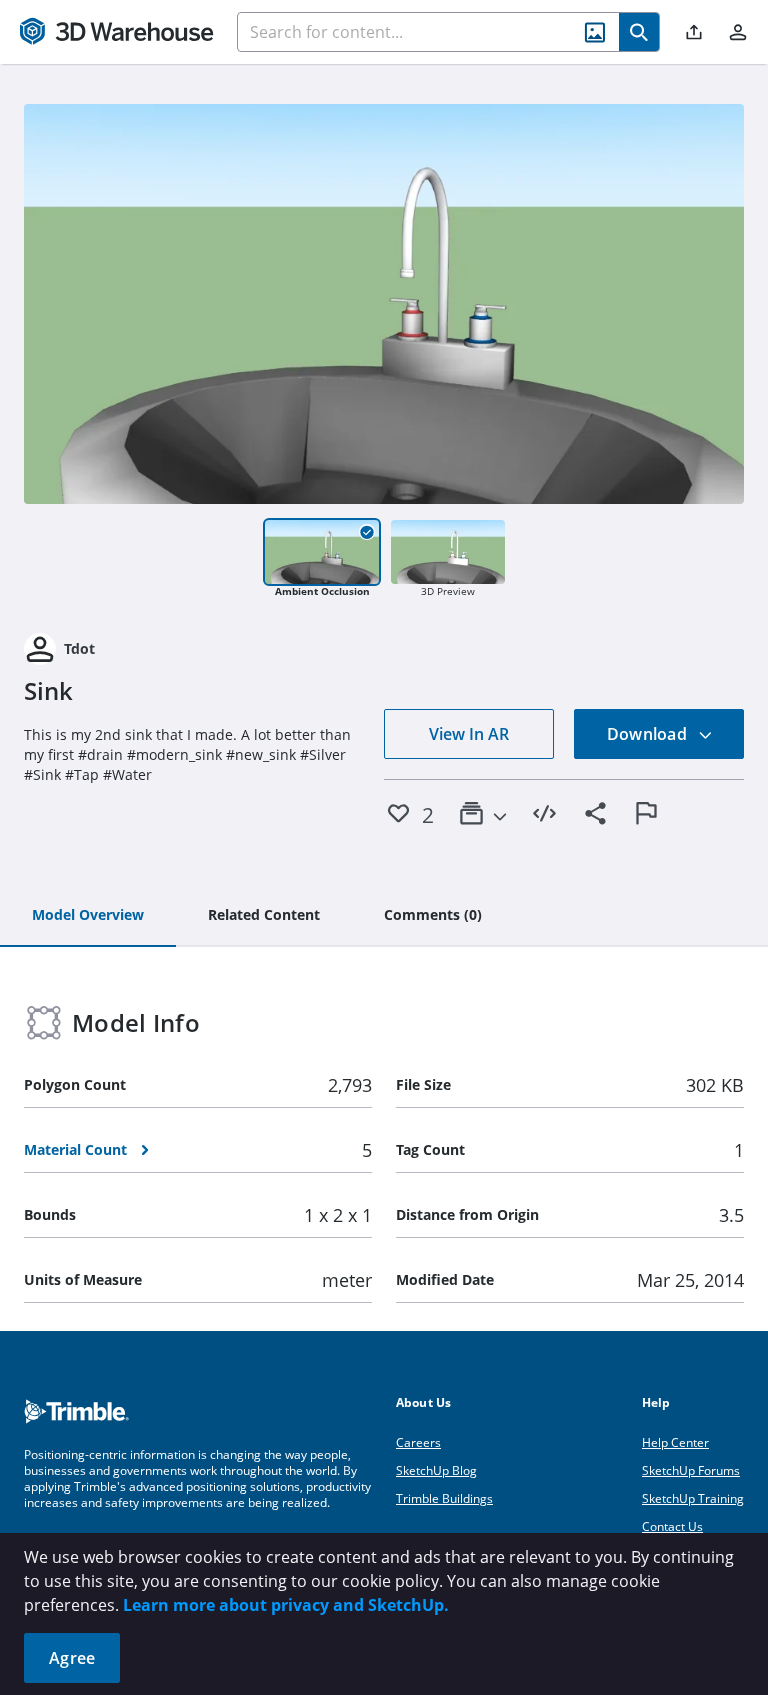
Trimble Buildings (444, 1498)
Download (649, 734)
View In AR (469, 734)
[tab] (88, 916)
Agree (72, 1658)
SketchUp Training (693, 1498)
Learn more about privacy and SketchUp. (286, 1605)
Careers (418, 1442)
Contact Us (672, 1526)
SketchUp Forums (691, 1470)
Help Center (675, 1442)
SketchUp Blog (436, 1470)
